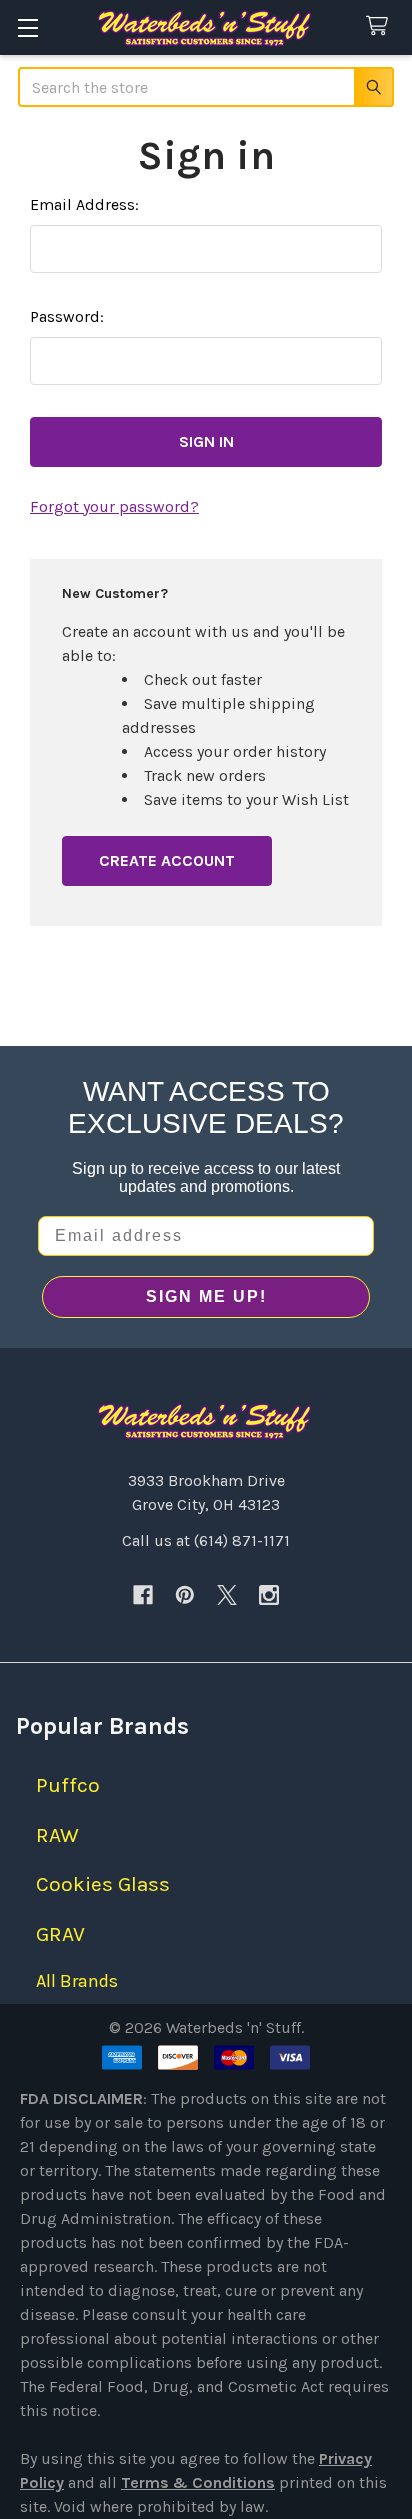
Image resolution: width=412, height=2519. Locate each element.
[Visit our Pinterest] (185, 1595)
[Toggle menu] (27, 27)
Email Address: (84, 204)
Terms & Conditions (198, 2482)
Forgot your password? (114, 506)
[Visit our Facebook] (143, 1595)
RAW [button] (57, 1835)
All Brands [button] (77, 1981)
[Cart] (381, 26)
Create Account (167, 860)
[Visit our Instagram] (269, 1595)
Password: (67, 316)
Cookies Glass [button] (103, 1884)
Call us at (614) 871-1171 (206, 1540)
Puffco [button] (68, 1785)
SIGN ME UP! (206, 1296)
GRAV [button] (60, 1934)
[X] (227, 1595)
